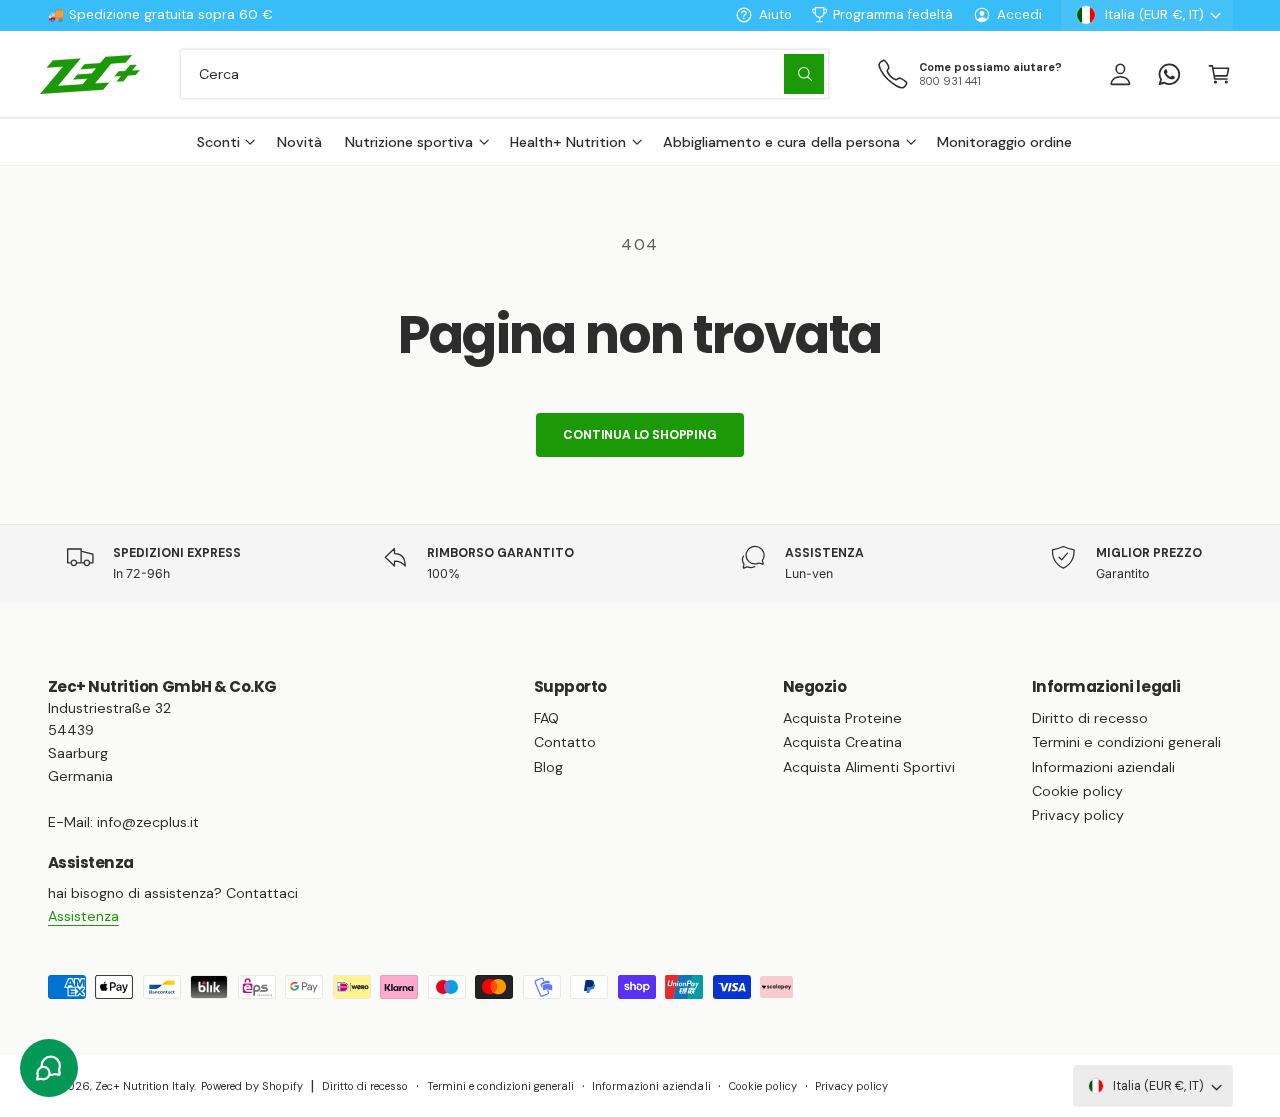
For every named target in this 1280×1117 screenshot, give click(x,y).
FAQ (546, 718)
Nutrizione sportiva (409, 142)
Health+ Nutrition (568, 142)
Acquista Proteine (842, 718)
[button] (1218, 73)
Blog (548, 767)
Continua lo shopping (639, 435)
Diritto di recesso (1090, 718)
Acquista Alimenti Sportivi (869, 767)
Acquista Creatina (842, 742)
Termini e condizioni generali (1126, 742)
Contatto (565, 742)
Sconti (218, 142)
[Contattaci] (1169, 73)
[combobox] (504, 73)
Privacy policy (1078, 815)
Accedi (1019, 14)
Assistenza (83, 916)
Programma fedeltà (893, 14)
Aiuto (775, 14)
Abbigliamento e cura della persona (781, 142)
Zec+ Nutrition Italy (144, 1086)
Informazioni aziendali (1103, 767)
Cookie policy (1077, 791)
